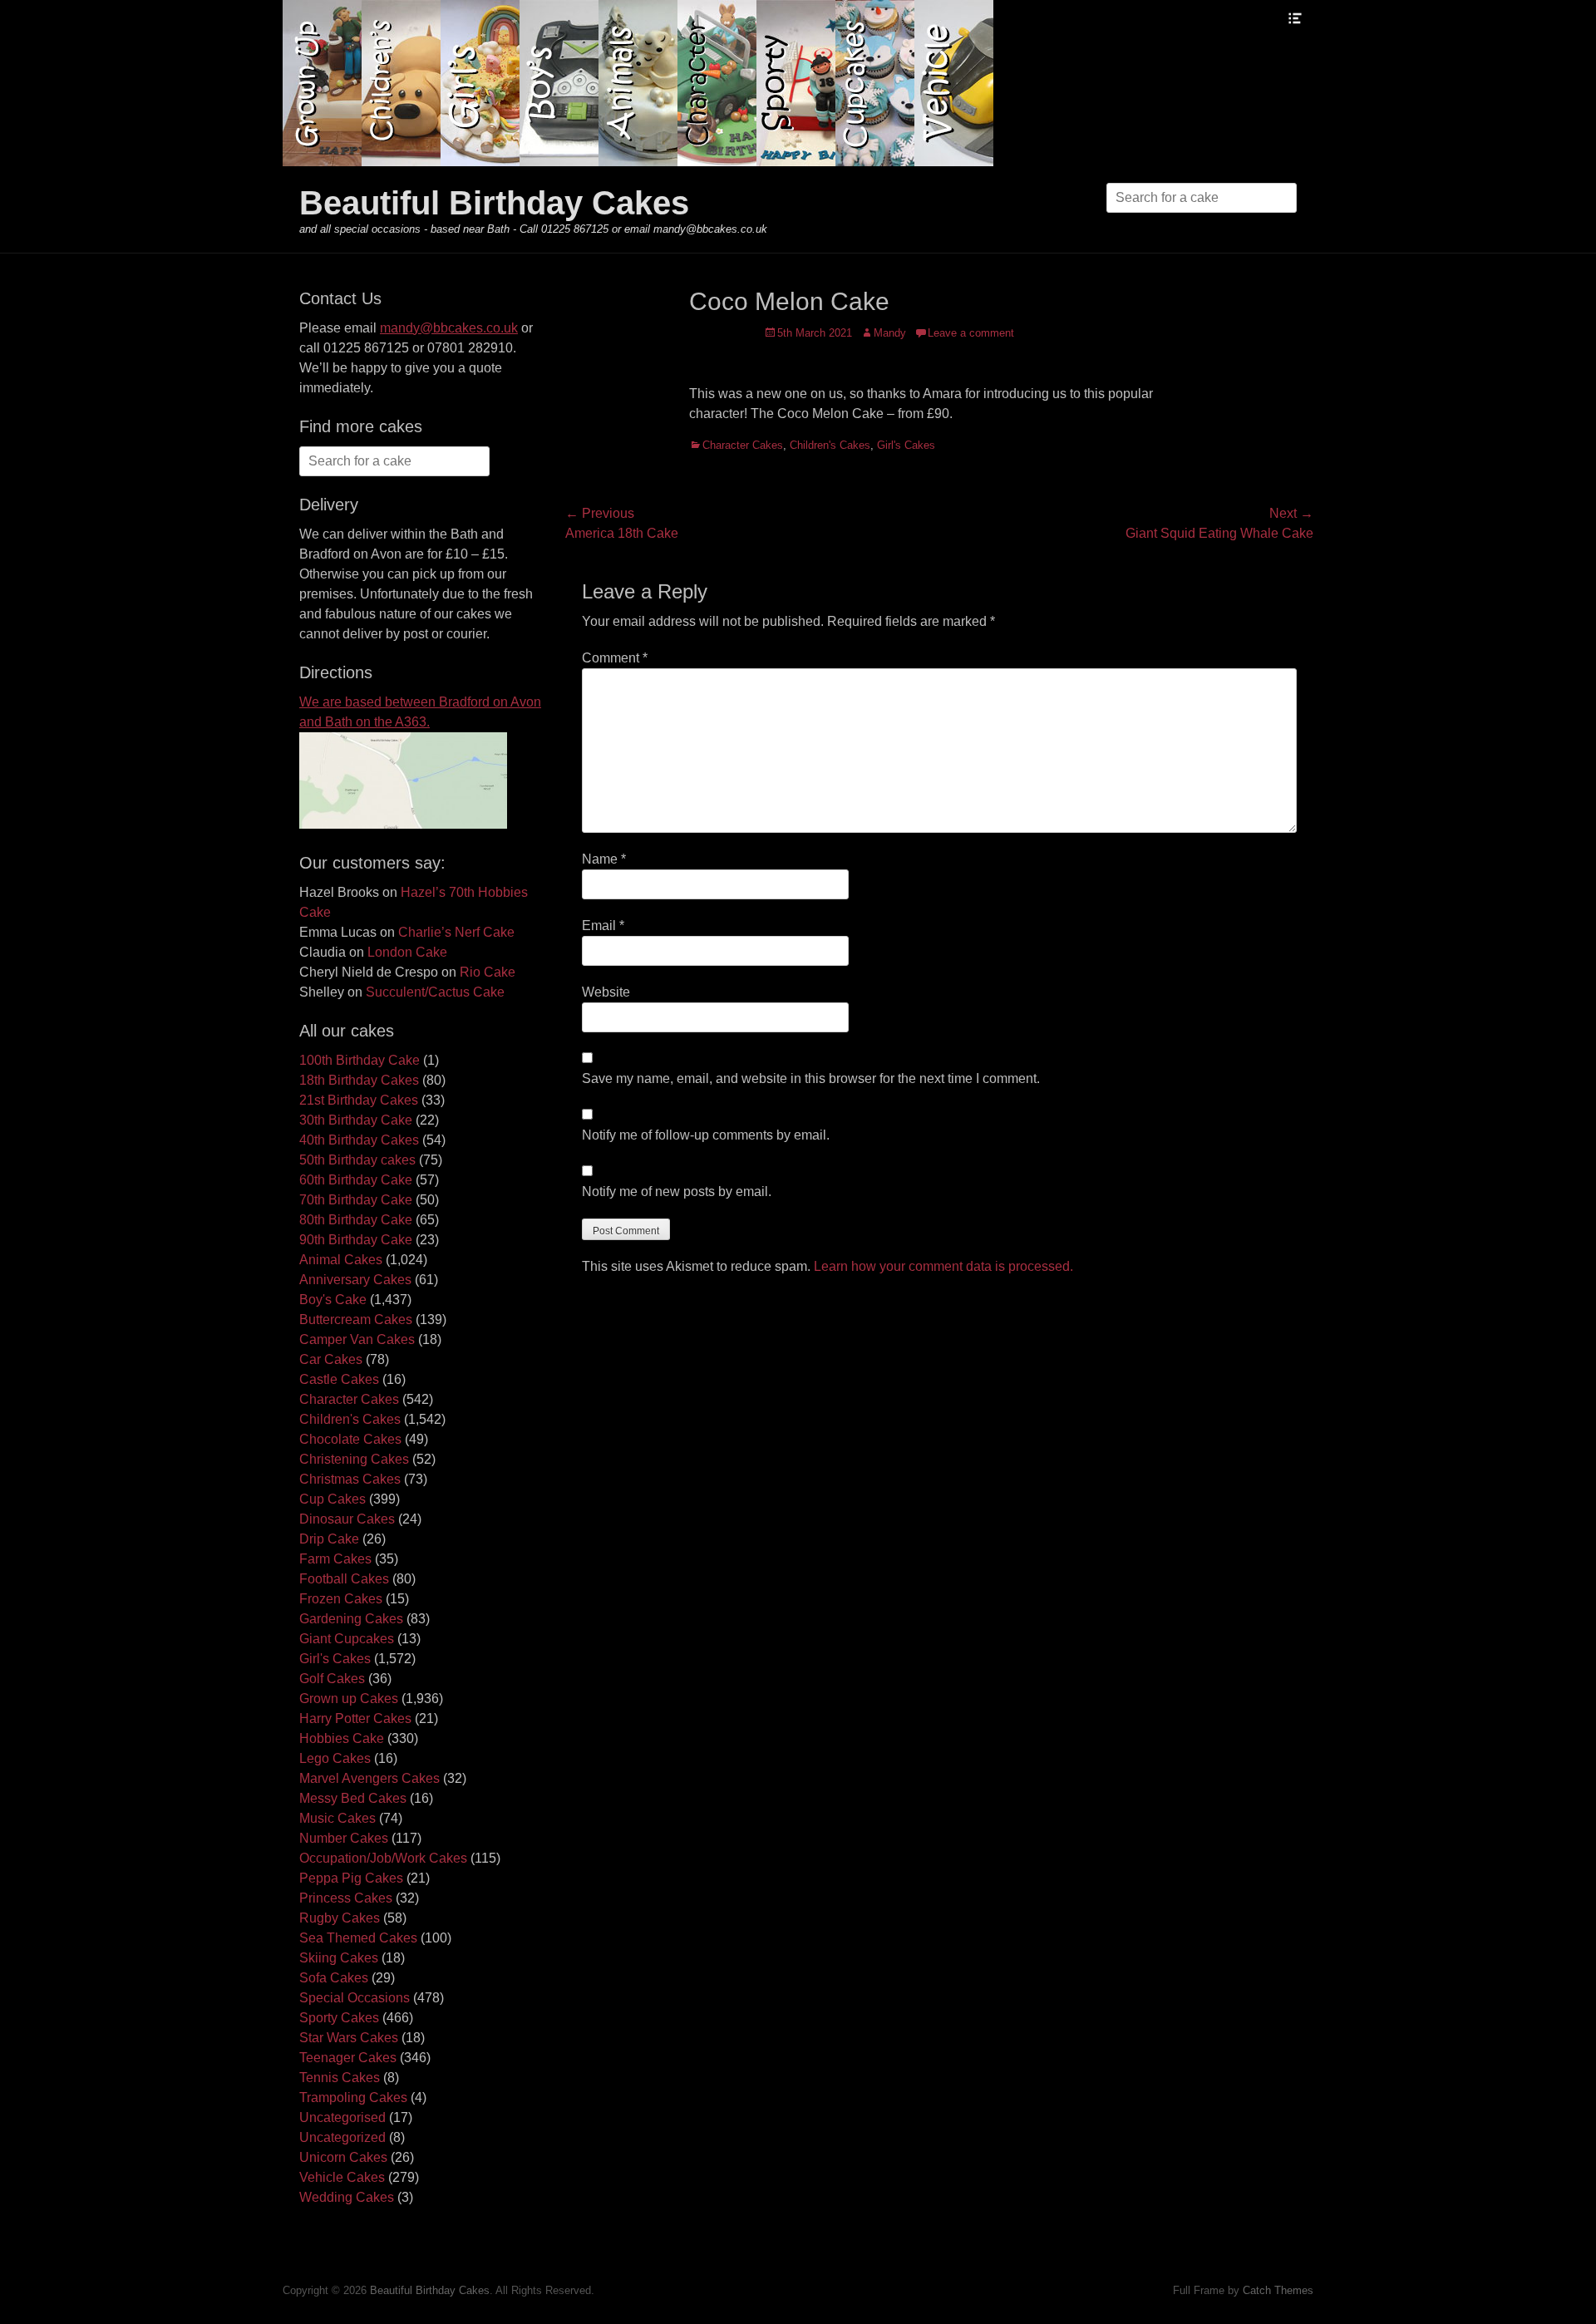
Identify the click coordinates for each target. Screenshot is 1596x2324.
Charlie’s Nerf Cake (456, 932)
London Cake (407, 952)
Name (604, 859)
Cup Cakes (332, 1499)
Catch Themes (1278, 2290)
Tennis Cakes (340, 2078)
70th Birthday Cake (356, 1200)
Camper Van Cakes (357, 1339)
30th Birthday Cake (356, 1120)
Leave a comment (971, 333)
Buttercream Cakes (356, 1320)
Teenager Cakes (348, 2058)
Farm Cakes (335, 1559)
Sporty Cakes (339, 2018)
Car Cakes (331, 1359)
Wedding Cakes (347, 2197)
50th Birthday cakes (357, 1160)
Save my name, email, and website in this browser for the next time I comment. (811, 1078)
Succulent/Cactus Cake (435, 992)
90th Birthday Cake (356, 1240)
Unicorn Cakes (343, 2157)
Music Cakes (337, 1818)
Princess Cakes (346, 1898)
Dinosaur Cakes (347, 1519)
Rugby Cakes (340, 1918)
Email (603, 926)
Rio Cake (488, 972)
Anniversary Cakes (355, 1280)
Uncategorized (342, 2137)
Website (606, 992)
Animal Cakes (341, 1260)
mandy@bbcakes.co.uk (449, 328)
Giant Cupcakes (347, 1639)
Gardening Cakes (351, 1619)
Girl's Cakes (906, 445)
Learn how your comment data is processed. (943, 1266)
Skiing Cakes (339, 1958)
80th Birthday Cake (356, 1220)
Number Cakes (344, 1838)
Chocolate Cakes (350, 1439)
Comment (615, 658)
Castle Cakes (339, 1379)
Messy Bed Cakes (353, 1798)
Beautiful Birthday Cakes (494, 203)
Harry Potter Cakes (355, 1718)
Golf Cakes (332, 1679)
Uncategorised (342, 2117)
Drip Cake (329, 1539)
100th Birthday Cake (360, 1060)
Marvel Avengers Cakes (369, 1778)
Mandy (890, 333)
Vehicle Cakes (342, 2177)
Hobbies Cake (342, 1738)
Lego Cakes (335, 1758)
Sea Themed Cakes (358, 1938)
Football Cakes (344, 1579)
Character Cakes (743, 445)
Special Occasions (355, 1998)
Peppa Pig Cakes (351, 1878)
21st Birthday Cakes (359, 1100)
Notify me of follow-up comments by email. (706, 1135)
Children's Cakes (830, 445)
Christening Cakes (354, 1459)
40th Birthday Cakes (359, 1140)
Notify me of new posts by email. (677, 1192)
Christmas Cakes (350, 1479)
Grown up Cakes (349, 1699)
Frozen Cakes (341, 1599)
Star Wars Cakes (349, 2038)
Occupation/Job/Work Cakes (383, 1858)
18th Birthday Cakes (359, 1080)
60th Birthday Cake (356, 1180)
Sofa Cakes (334, 1978)
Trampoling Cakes (353, 2098)
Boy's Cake (333, 1300)
